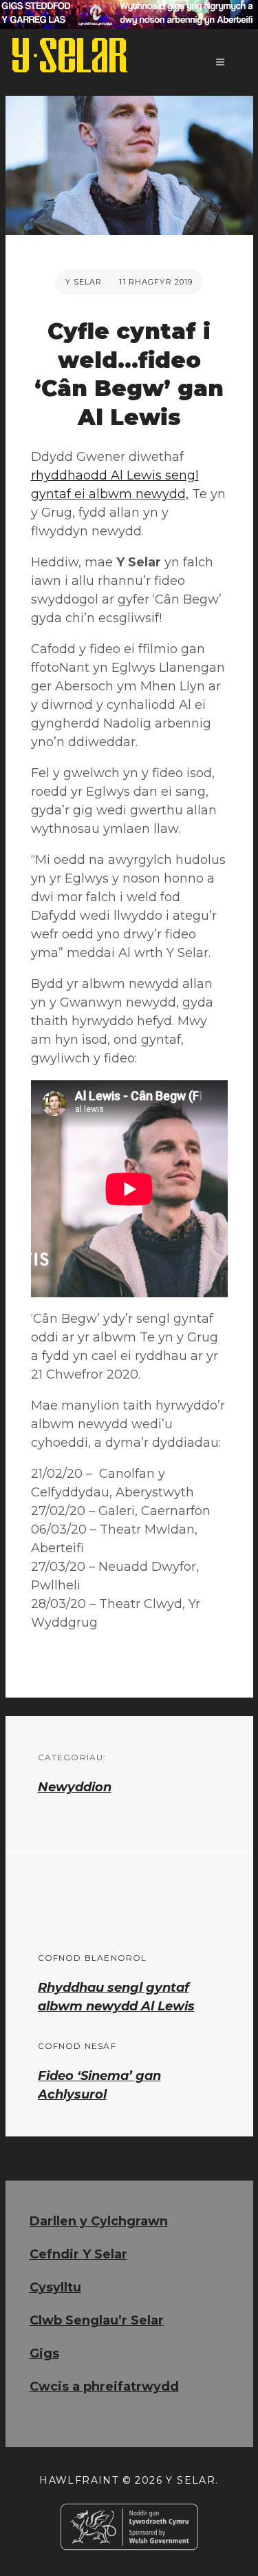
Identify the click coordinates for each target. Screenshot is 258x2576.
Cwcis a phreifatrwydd (104, 2387)
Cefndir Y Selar (78, 2254)
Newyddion (75, 1787)
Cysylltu (55, 2287)
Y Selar (84, 282)
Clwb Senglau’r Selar (97, 2320)
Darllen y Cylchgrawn (99, 2221)
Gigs (44, 2353)
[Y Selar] (70, 55)
